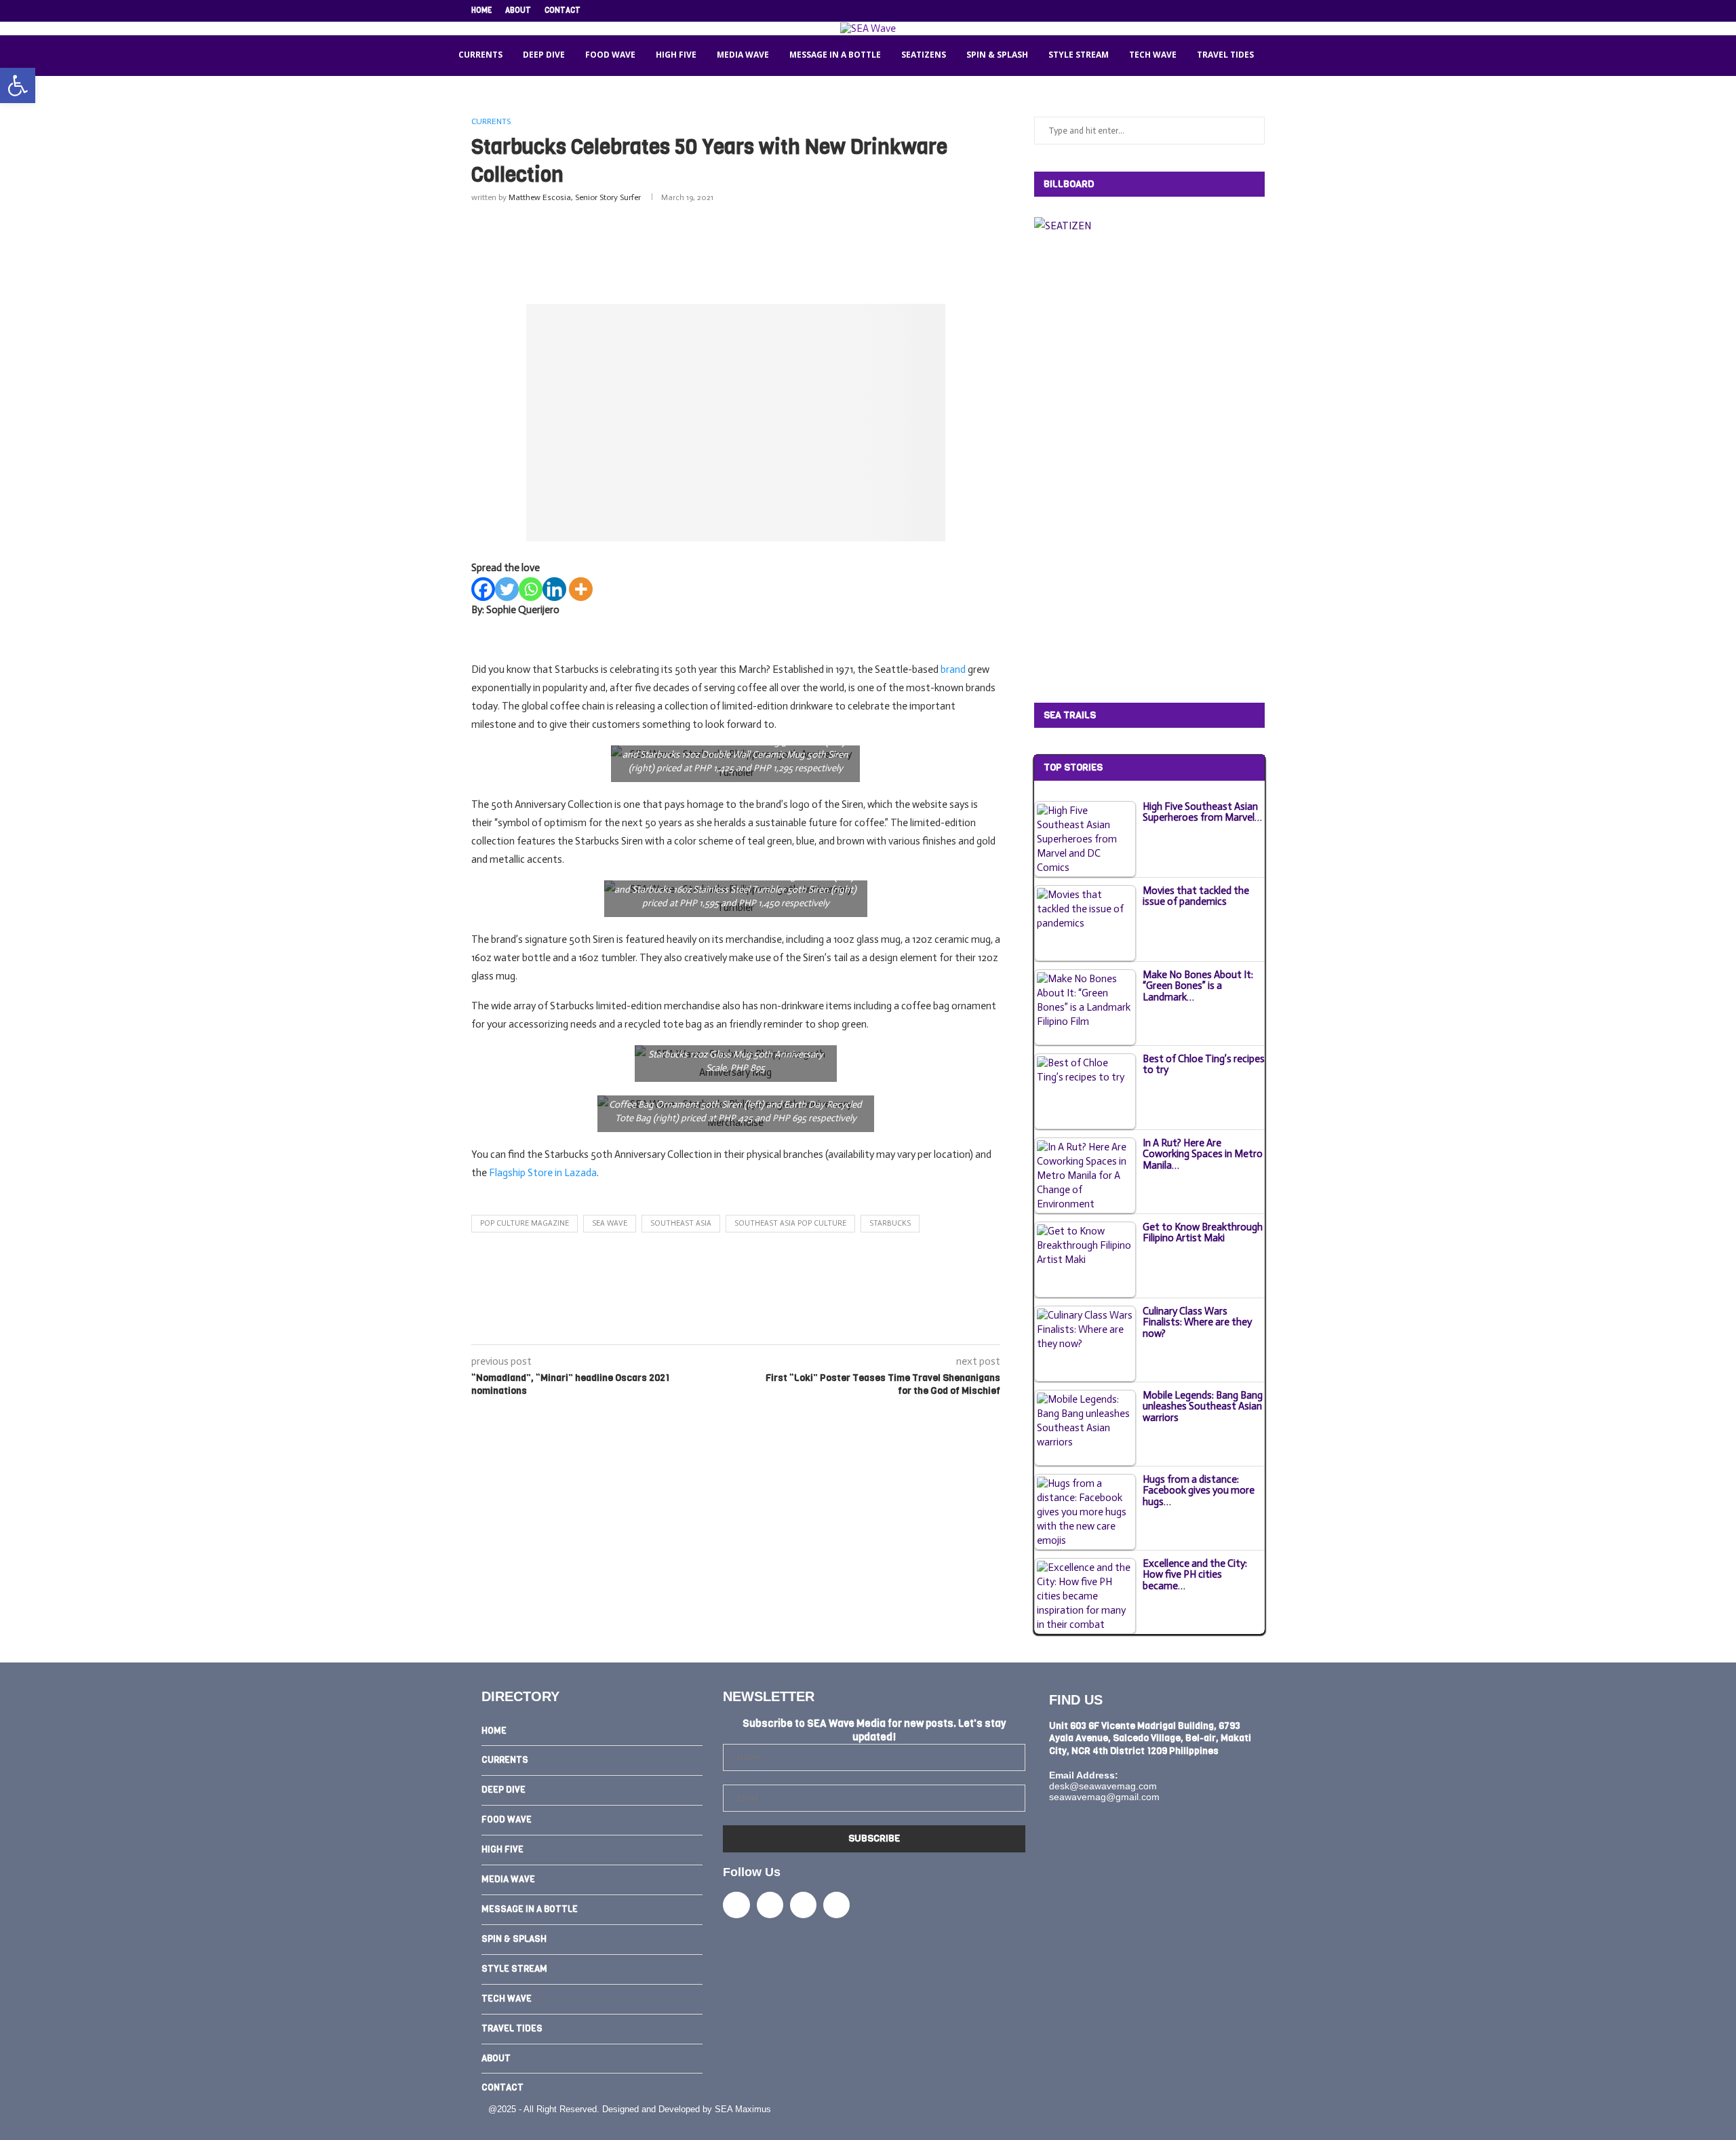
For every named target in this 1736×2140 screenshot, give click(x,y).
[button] (18, 85)
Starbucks (890, 1223)
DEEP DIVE (544, 55)
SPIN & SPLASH (997, 55)
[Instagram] (1215, 11)
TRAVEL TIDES (1225, 55)
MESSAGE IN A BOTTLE (835, 55)
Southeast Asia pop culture (790, 1223)
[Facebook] (1183, 11)
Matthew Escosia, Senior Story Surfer (575, 197)
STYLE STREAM (1079, 55)
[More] (581, 589)
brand (953, 669)
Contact (563, 11)
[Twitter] (1199, 11)
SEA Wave (610, 1223)
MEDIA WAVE (743, 55)
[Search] (1281, 56)
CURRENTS (480, 55)
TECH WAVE (1153, 55)
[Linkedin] (1230, 11)
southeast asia (681, 1223)
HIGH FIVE (676, 55)
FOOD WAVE (610, 55)
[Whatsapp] (531, 589)
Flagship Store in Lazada (543, 1173)
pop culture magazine (525, 1223)
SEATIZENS (924, 55)
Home (481, 11)
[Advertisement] (736, 250)
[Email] (1246, 11)
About (518, 11)
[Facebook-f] (736, 1905)
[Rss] (1261, 11)
